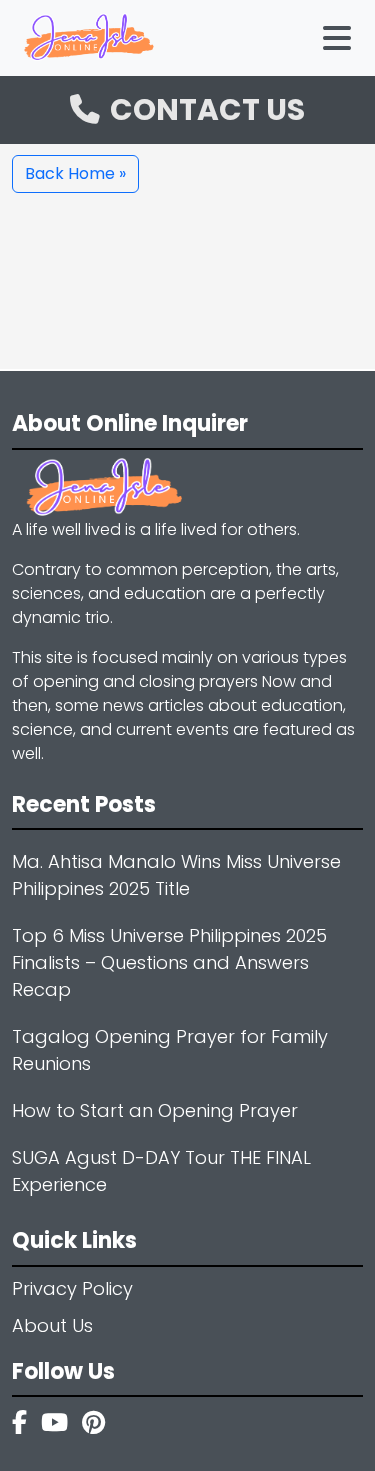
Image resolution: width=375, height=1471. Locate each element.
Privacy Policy (72, 1288)
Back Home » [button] (75, 173)
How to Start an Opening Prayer (155, 1110)
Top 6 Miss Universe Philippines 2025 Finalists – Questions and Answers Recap (169, 962)
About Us (52, 1325)
